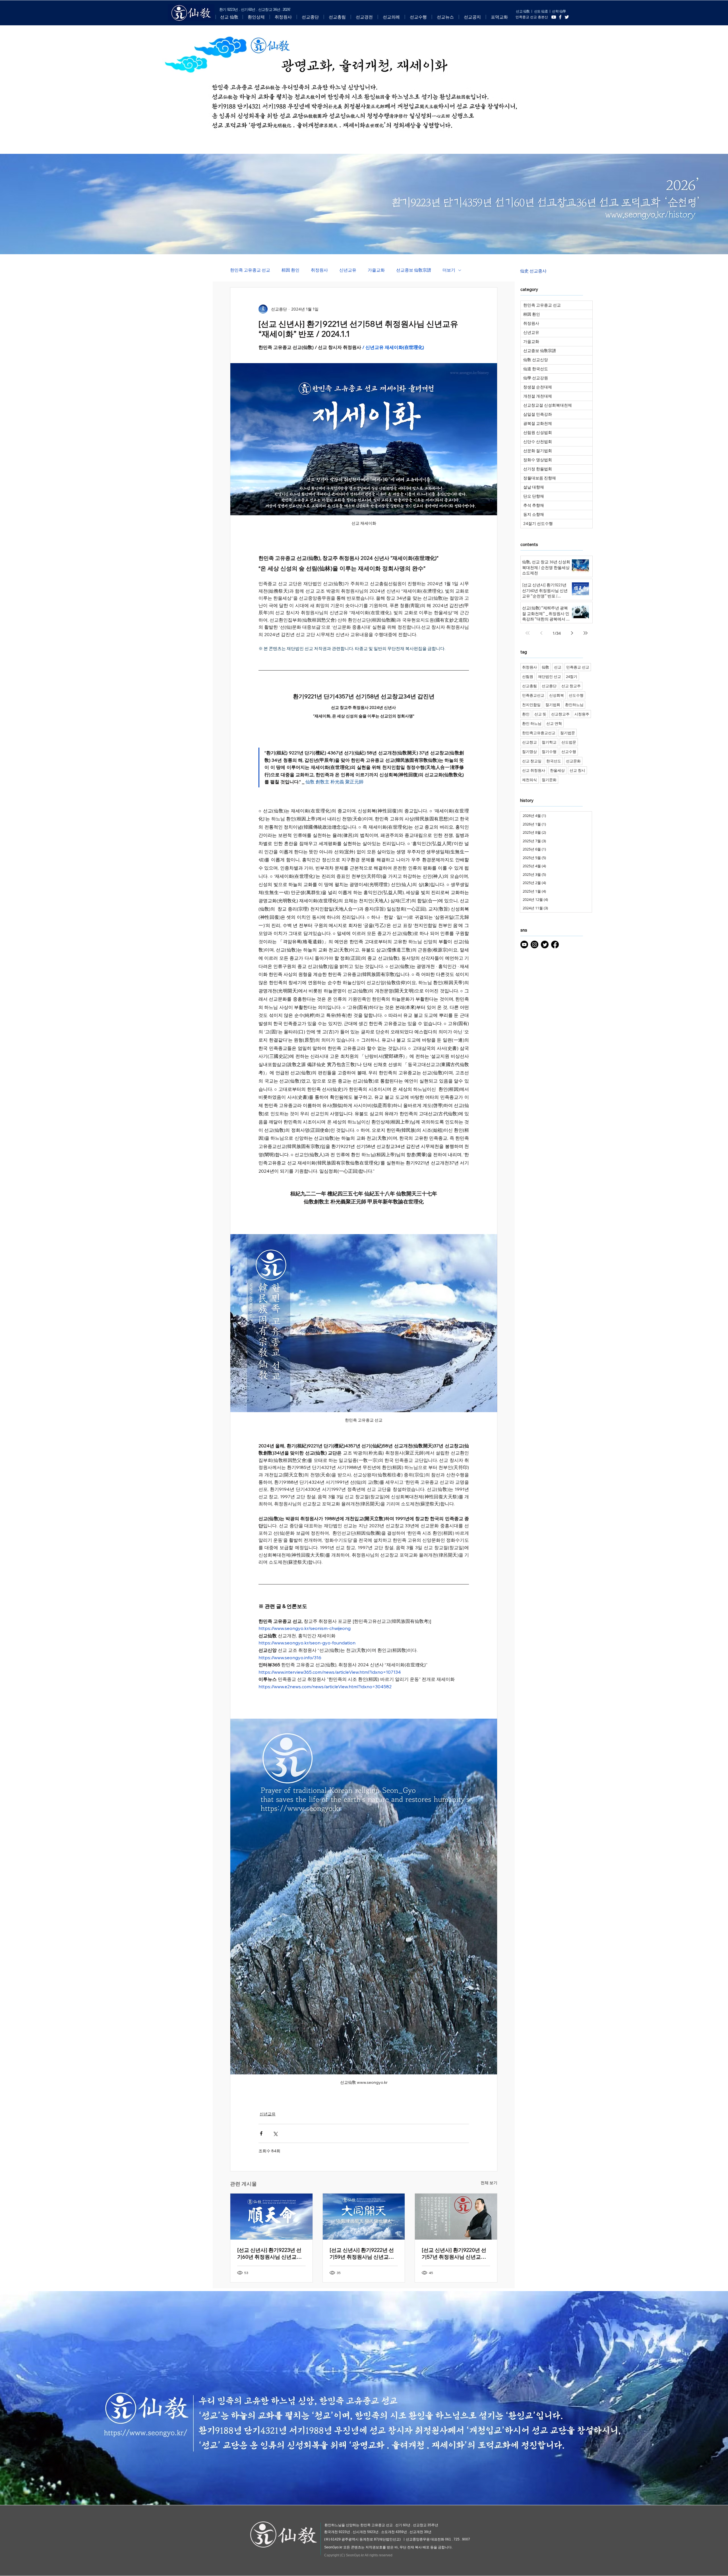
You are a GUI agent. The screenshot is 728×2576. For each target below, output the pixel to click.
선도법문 (569, 742)
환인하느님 (574, 705)
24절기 (572, 676)
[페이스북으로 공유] (261, 2133)
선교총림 (530, 686)
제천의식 (530, 780)
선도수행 (576, 695)
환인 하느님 (532, 723)
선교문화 (573, 761)
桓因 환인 (290, 270)
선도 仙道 (541, 11)
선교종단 (549, 686)
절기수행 (549, 752)
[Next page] (572, 633)
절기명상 (530, 752)
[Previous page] (541, 633)
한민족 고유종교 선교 (250, 270)
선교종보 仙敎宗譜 (414, 270)
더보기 (449, 270)
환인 (526, 714)
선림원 (528, 676)
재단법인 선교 (550, 676)
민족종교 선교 (578, 667)
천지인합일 (531, 705)
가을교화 (376, 270)
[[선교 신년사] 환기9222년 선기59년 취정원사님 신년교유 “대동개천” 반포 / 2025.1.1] (364, 2217)
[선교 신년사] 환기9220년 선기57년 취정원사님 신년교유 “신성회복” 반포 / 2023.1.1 (454, 2254)
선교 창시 (577, 770)
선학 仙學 (559, 11)
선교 (558, 667)
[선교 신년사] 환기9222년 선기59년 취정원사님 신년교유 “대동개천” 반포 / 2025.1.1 (362, 2254)
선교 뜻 (540, 714)
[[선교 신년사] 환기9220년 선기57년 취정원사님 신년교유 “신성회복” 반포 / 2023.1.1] (456, 2217)
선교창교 (530, 742)
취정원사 (319, 270)
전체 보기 (489, 2183)
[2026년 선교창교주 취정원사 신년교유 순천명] (271, 2217)
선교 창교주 (571, 686)
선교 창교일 (532, 761)
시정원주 (582, 714)
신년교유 (348, 270)
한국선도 (554, 761)
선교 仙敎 (523, 11)
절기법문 (568, 733)
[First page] (528, 633)
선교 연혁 (554, 723)
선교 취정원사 (534, 770)
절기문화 (549, 780)
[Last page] (586, 633)
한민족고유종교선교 (539, 733)
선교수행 (569, 752)
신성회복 (557, 695)
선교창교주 (560, 714)
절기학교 (549, 742)
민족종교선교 (533, 695)
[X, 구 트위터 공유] (275, 2133)
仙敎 (545, 667)
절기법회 (553, 705)
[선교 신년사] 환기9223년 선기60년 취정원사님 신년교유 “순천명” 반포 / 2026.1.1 (269, 2254)
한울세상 (557, 770)
